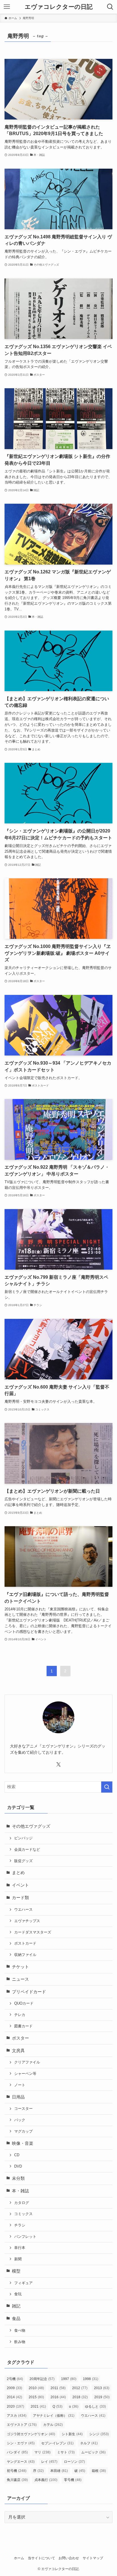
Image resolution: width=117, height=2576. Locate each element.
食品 (16, 2319)
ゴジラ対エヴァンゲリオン (31, 2434)
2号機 (15, 2379)
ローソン (74, 2462)
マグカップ (23, 2131)
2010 (36, 2388)
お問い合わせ (69, 2558)
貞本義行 (46, 2480)
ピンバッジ (23, 1838)
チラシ (20, 2225)
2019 (102, 2397)
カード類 (20, 1898)
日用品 (18, 2097)
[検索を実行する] (107, 1787)
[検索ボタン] (110, 7)
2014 (14, 2397)
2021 (38, 2406)
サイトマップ (93, 2558)
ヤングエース (21, 2462)
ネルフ (89, 2443)
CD (17, 2155)
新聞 (18, 2259)
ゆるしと (95, 2406)
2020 (15, 2406)
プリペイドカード (29, 1992)
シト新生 (72, 2434)
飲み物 (20, 2342)
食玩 (18, 2294)
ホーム (19, 2558)
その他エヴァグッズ (31, 1826)
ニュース (20, 1979)
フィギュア (23, 2283)
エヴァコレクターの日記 (59, 7)
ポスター (20, 2038)
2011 (58, 2388)
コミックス (23, 2214)
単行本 (20, 2248)
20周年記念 (42, 2379)
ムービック (93, 2452)
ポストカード (25, 1943)
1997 (69, 2379)
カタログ (22, 2203)
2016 (58, 2397)
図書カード (23, 2026)
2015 (36, 2397)
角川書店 (17, 2480)
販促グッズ (23, 1861)
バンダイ (17, 2452)
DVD (18, 2166)
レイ (49, 2462)
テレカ (20, 2015)
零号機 (73, 2480)
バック (20, 2120)
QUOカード (24, 2003)
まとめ (18, 1873)
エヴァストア (22, 2425)
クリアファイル (27, 2062)
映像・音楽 (23, 2143)
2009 (14, 2388)
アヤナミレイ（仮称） (54, 2416)
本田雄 (59, 2471)
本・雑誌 (20, 2191)
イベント (20, 1885)
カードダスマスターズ (33, 1932)
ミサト (66, 2452)
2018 (80, 2397)
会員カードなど (27, 1849)
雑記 (16, 2306)
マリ (42, 2452)
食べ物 (20, 2330)
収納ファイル (25, 1955)
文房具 (18, 2051)
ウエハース (23, 1909)
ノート (20, 2085)
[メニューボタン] (7, 7)
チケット (20, 1967)
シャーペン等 (25, 2074)
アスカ (17, 2416)
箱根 (99, 2471)
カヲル (53, 2425)
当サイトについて (41, 2558)
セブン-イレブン (57, 2443)
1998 (91, 2379)
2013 (102, 2388)
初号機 (17, 2471)
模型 (16, 2271)
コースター (23, 2109)
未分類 (18, 2178)
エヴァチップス (27, 1921)
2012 (80, 2388)
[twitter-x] (58, 1765)
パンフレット (25, 2237)
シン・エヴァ (21, 2443)
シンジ (99, 2434)
